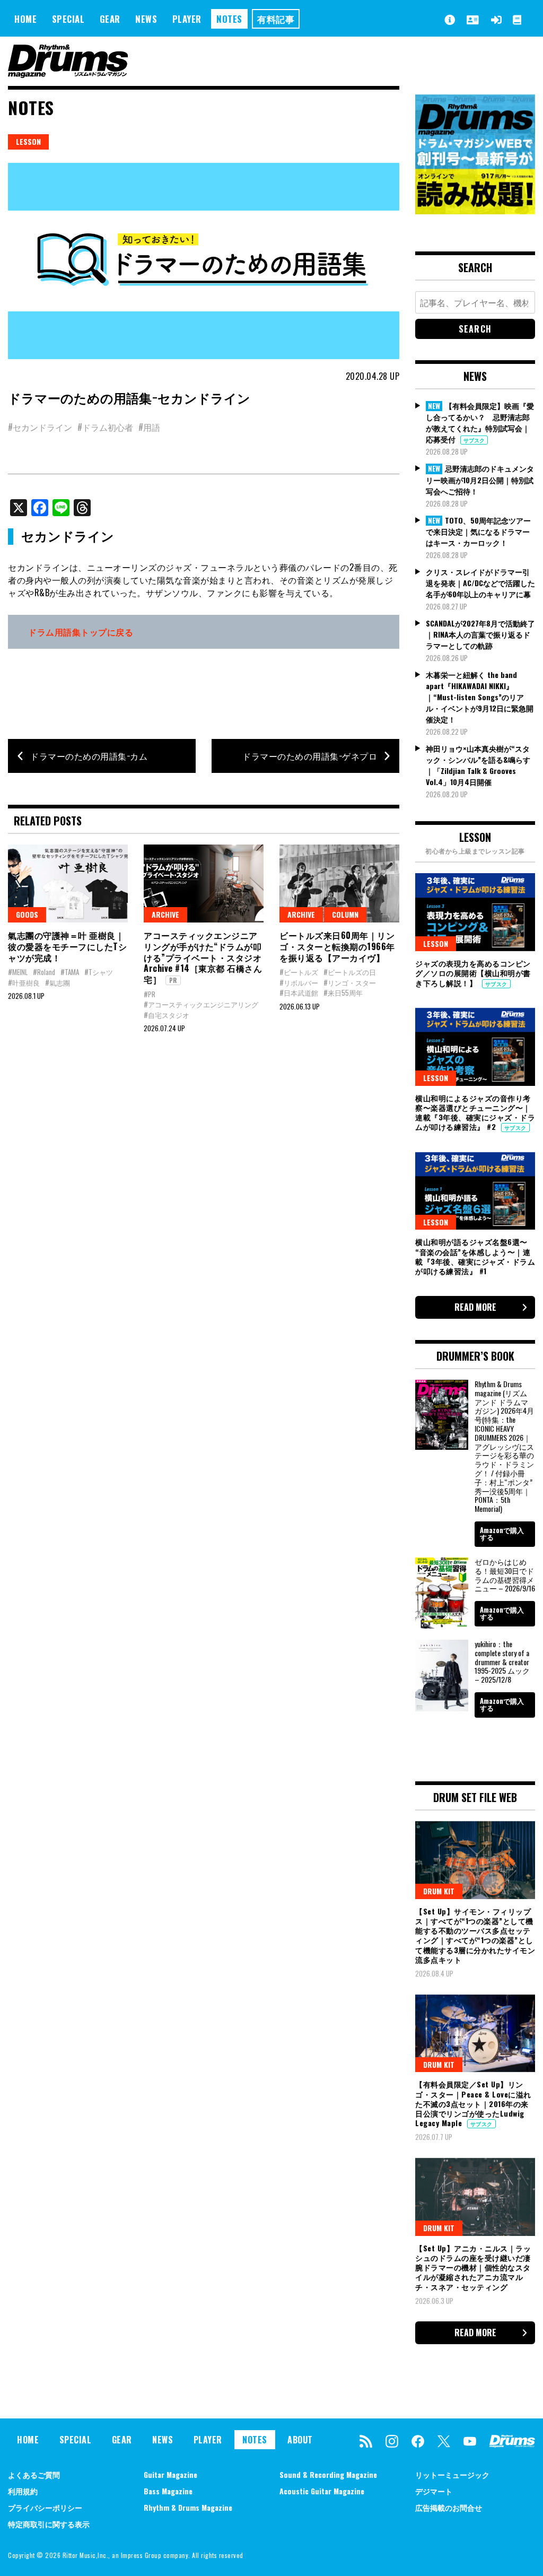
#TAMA (70, 972)
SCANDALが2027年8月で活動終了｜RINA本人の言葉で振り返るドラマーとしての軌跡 (480, 634)
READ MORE (475, 1307)
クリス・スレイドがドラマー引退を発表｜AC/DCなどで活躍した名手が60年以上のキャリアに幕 (480, 583)
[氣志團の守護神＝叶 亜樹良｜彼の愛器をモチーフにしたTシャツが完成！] (68, 884)
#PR (150, 994)
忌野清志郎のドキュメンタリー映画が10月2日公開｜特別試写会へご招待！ (480, 480)
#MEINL (18, 972)
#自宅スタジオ (167, 1015)
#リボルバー (299, 982)
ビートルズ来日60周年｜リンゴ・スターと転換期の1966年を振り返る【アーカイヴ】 (337, 946)
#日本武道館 (299, 993)
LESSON (28, 141)
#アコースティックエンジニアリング (201, 1004)
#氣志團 (58, 982)
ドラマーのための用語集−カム (89, 756)
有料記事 (276, 19)
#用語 (149, 427)
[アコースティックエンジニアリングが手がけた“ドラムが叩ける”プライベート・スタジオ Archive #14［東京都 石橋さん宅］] (204, 884)
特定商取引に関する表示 (49, 2524)
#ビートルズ (299, 972)
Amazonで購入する (502, 1533)
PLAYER (187, 19)
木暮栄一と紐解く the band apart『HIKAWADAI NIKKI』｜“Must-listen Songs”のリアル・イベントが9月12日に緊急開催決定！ (480, 697)
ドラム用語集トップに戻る (81, 632)
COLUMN (345, 914)
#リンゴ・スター (350, 982)
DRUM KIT (439, 1891)
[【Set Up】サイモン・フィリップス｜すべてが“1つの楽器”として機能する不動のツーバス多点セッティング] (475, 1860)
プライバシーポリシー (45, 2507)
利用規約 (23, 2491)
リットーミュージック (452, 2474)
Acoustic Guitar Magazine (322, 2491)
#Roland (44, 972)
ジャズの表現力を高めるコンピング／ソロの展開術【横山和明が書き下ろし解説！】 (473, 973)
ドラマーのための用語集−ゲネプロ (310, 756)
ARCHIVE (165, 914)
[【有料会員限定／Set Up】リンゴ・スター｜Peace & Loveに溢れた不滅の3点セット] (475, 2034)
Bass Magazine (168, 2491)
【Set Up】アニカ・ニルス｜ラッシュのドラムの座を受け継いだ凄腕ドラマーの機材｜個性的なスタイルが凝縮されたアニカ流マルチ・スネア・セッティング (473, 2267)
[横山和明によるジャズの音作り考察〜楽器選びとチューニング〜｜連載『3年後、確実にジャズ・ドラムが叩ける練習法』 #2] (475, 1047)
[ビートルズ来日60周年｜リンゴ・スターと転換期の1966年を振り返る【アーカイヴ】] (339, 884)
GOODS (27, 914)
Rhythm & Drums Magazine (188, 2507)
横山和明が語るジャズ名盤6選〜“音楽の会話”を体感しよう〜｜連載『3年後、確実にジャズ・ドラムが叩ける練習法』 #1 (475, 1256)
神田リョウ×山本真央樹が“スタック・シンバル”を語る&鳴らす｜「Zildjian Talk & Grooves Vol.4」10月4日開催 (478, 765)
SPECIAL (68, 19)
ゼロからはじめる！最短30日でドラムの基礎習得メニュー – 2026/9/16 (505, 1575)
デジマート (434, 2491)
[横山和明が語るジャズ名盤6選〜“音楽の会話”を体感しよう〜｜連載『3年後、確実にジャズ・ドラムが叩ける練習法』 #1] (475, 1191)
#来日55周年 (343, 993)
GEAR (110, 19)
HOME (25, 19)
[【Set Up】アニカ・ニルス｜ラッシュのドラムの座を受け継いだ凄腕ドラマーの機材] (475, 2197)
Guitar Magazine (170, 2474)
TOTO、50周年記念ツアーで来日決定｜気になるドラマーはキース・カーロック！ (478, 532)
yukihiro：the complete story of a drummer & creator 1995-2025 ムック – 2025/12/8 (502, 1661)
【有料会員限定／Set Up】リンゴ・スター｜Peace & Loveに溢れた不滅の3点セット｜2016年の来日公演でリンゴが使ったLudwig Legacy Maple (473, 2103)
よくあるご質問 (34, 2474)
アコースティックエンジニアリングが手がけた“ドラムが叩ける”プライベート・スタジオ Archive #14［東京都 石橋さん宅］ (203, 957)
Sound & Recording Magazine (328, 2474)
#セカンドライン (40, 427)
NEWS (146, 19)
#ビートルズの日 (350, 972)
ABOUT (300, 2440)
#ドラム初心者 (105, 427)
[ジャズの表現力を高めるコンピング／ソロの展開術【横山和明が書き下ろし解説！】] (475, 912)
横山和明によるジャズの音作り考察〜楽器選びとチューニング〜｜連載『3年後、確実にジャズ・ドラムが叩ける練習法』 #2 (475, 1112)
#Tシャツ (99, 972)
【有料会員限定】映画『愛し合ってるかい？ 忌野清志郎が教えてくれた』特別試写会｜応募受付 (480, 423)
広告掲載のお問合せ (449, 2507)
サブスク (474, 440)
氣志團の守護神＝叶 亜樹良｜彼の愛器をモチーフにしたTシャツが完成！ (67, 946)
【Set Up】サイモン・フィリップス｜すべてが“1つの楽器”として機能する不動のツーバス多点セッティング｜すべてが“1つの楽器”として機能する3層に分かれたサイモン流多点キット (475, 1935)
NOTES (229, 19)
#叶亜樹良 (24, 982)
